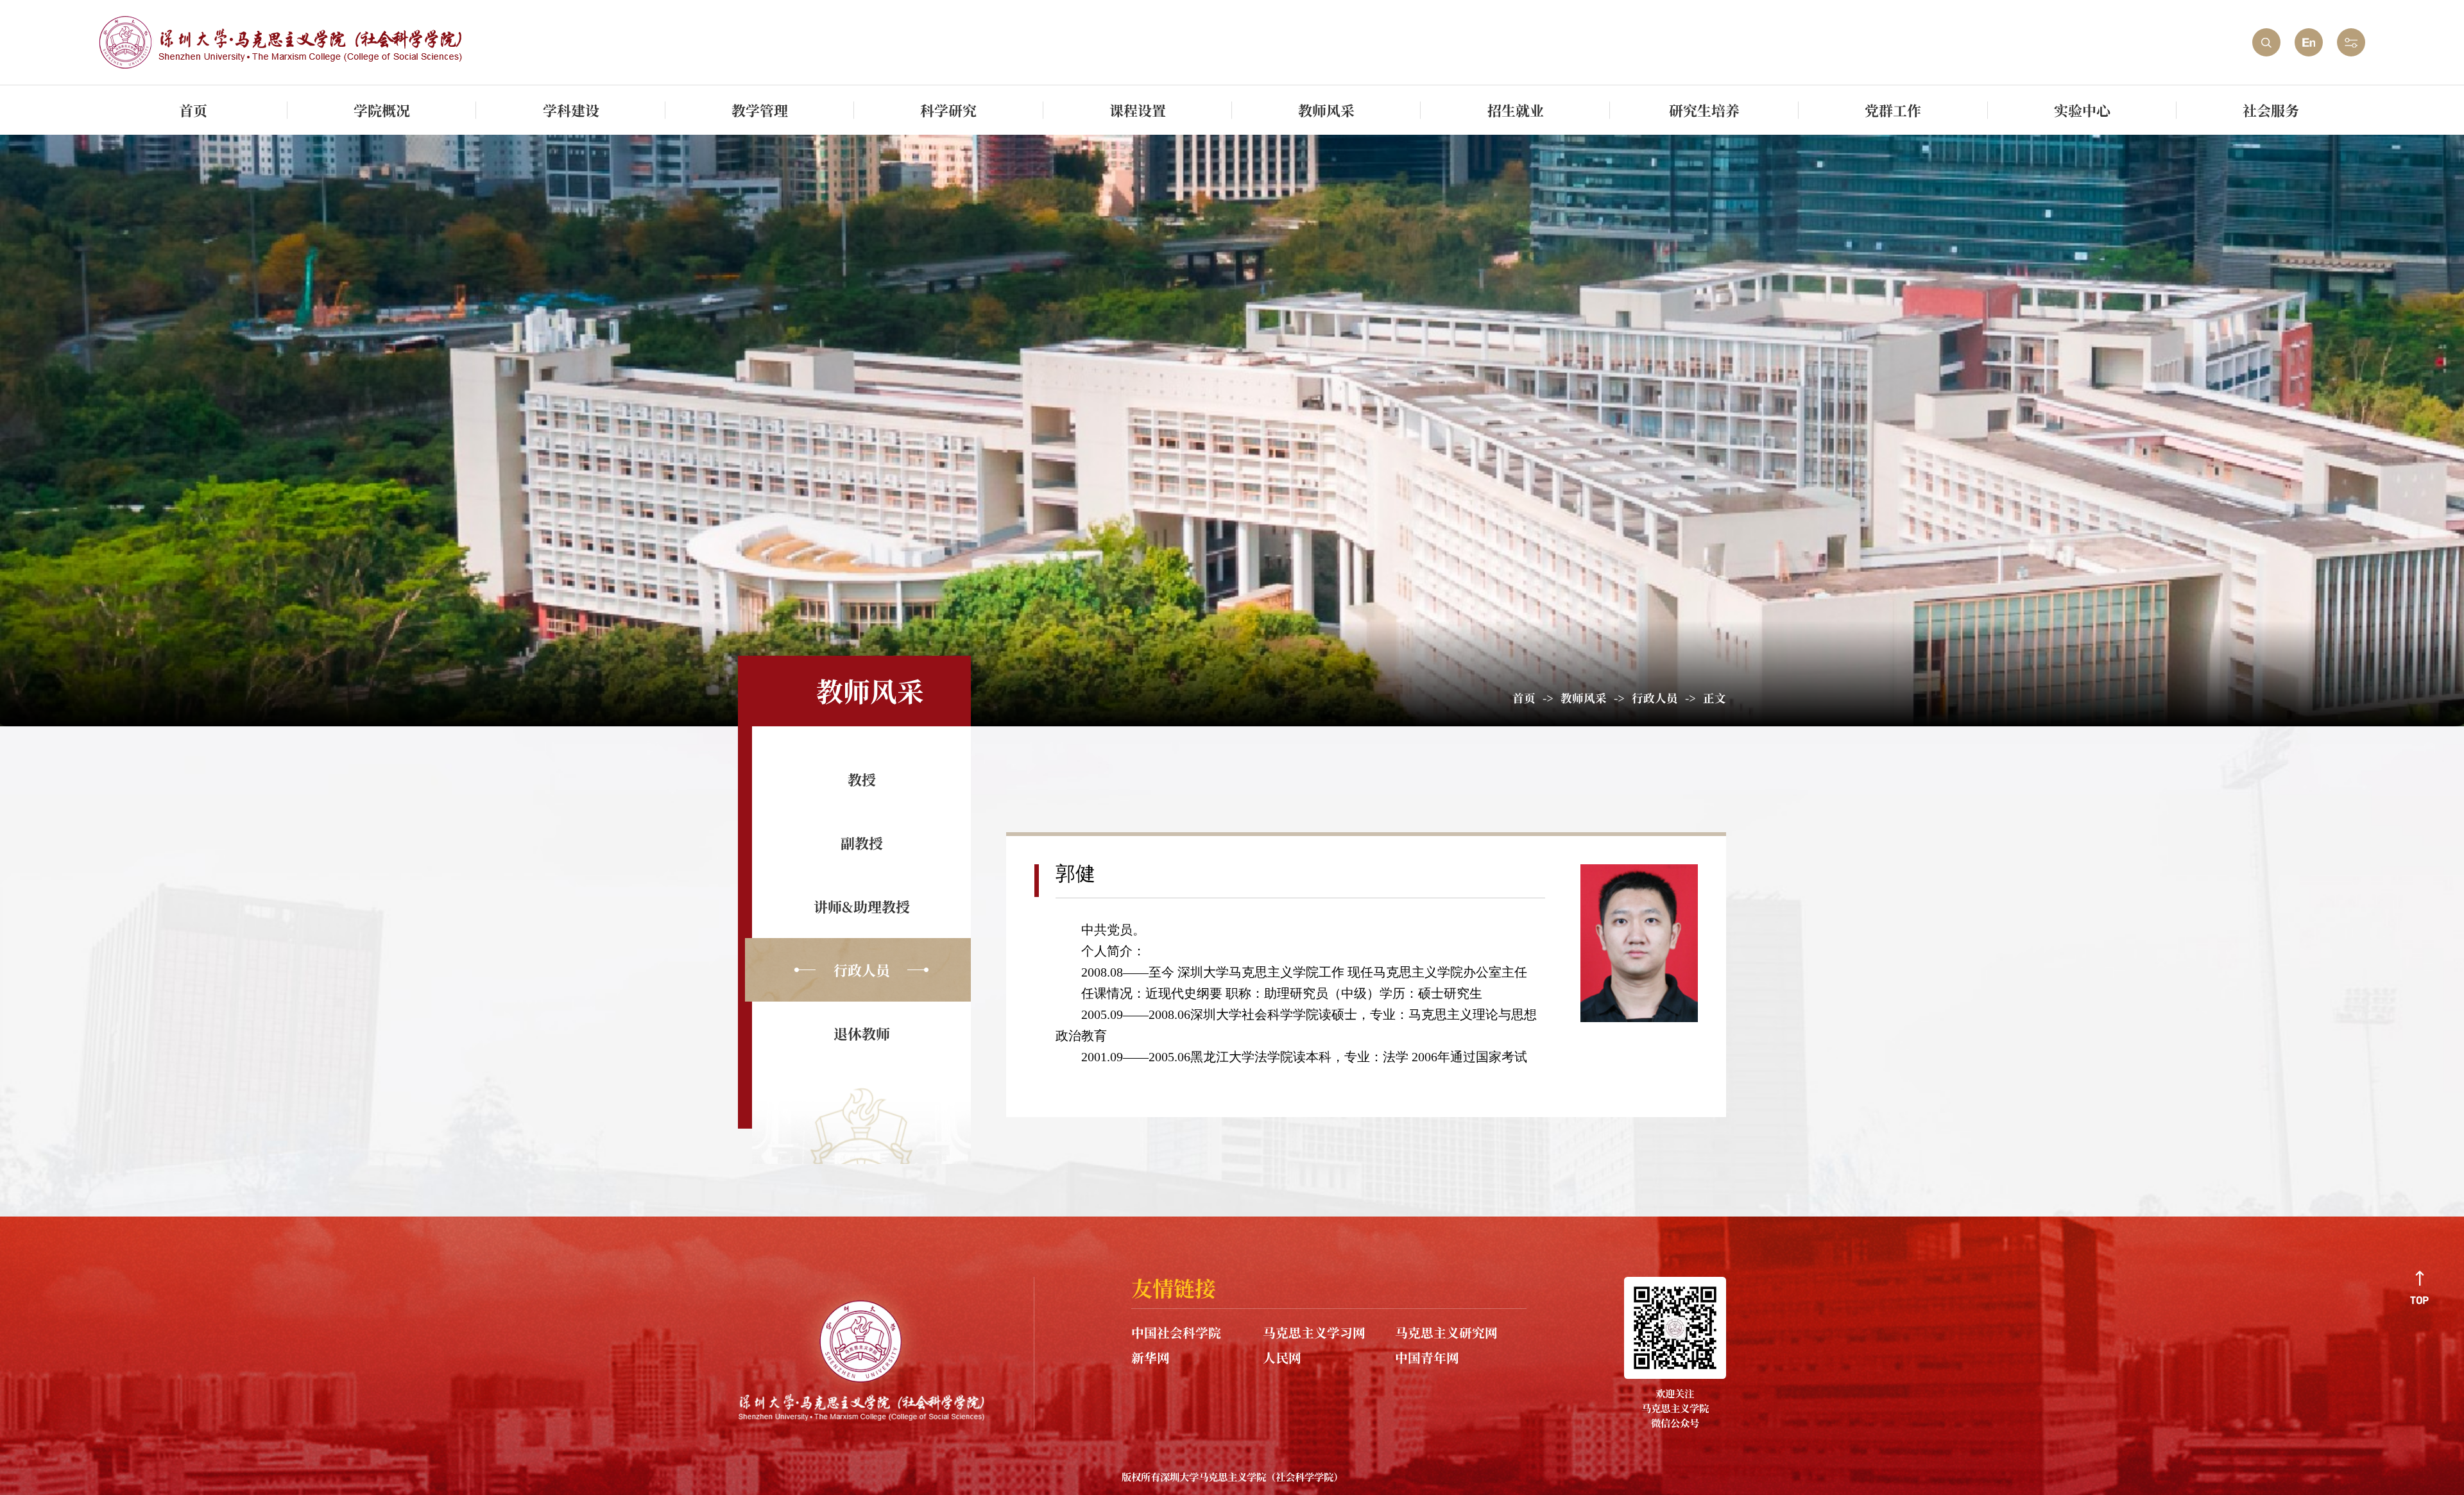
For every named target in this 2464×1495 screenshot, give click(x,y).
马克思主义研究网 (1446, 1332)
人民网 (1282, 1357)
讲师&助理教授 (862, 906)
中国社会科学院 (1176, 1332)
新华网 (1151, 1357)
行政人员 (1655, 698)
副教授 (862, 843)
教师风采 (1584, 698)
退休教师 (862, 1033)
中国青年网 (1427, 1357)
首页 (1524, 698)
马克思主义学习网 (1314, 1332)
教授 (862, 779)
